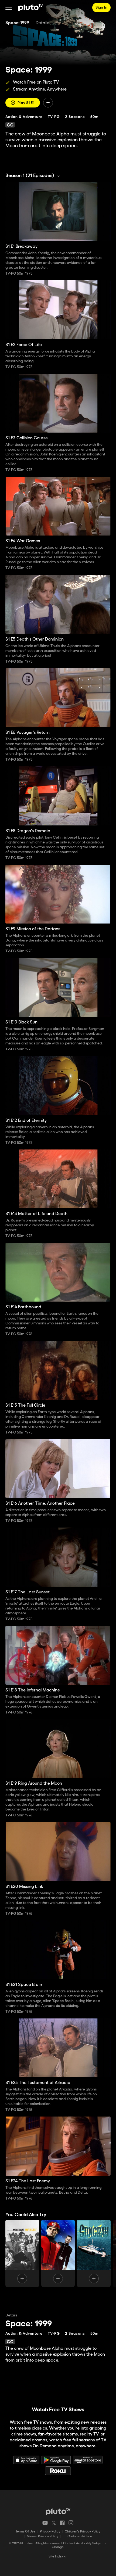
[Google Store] (56, 2460)
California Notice (80, 2536)
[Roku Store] (58, 2471)
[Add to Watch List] (48, 103)
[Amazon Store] (88, 2460)
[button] (9, 8)
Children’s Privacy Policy (83, 2532)
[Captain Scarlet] (58, 2253)
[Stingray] (94, 2253)
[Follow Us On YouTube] (45, 2523)
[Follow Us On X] (54, 2523)
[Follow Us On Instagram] (71, 2523)
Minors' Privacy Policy (42, 2536)
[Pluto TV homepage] (58, 2512)
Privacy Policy (50, 2532)
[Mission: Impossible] (22, 2253)
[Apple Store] (26, 2460)
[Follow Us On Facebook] (62, 2523)
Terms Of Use (25, 2532)
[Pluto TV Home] (31, 8)
